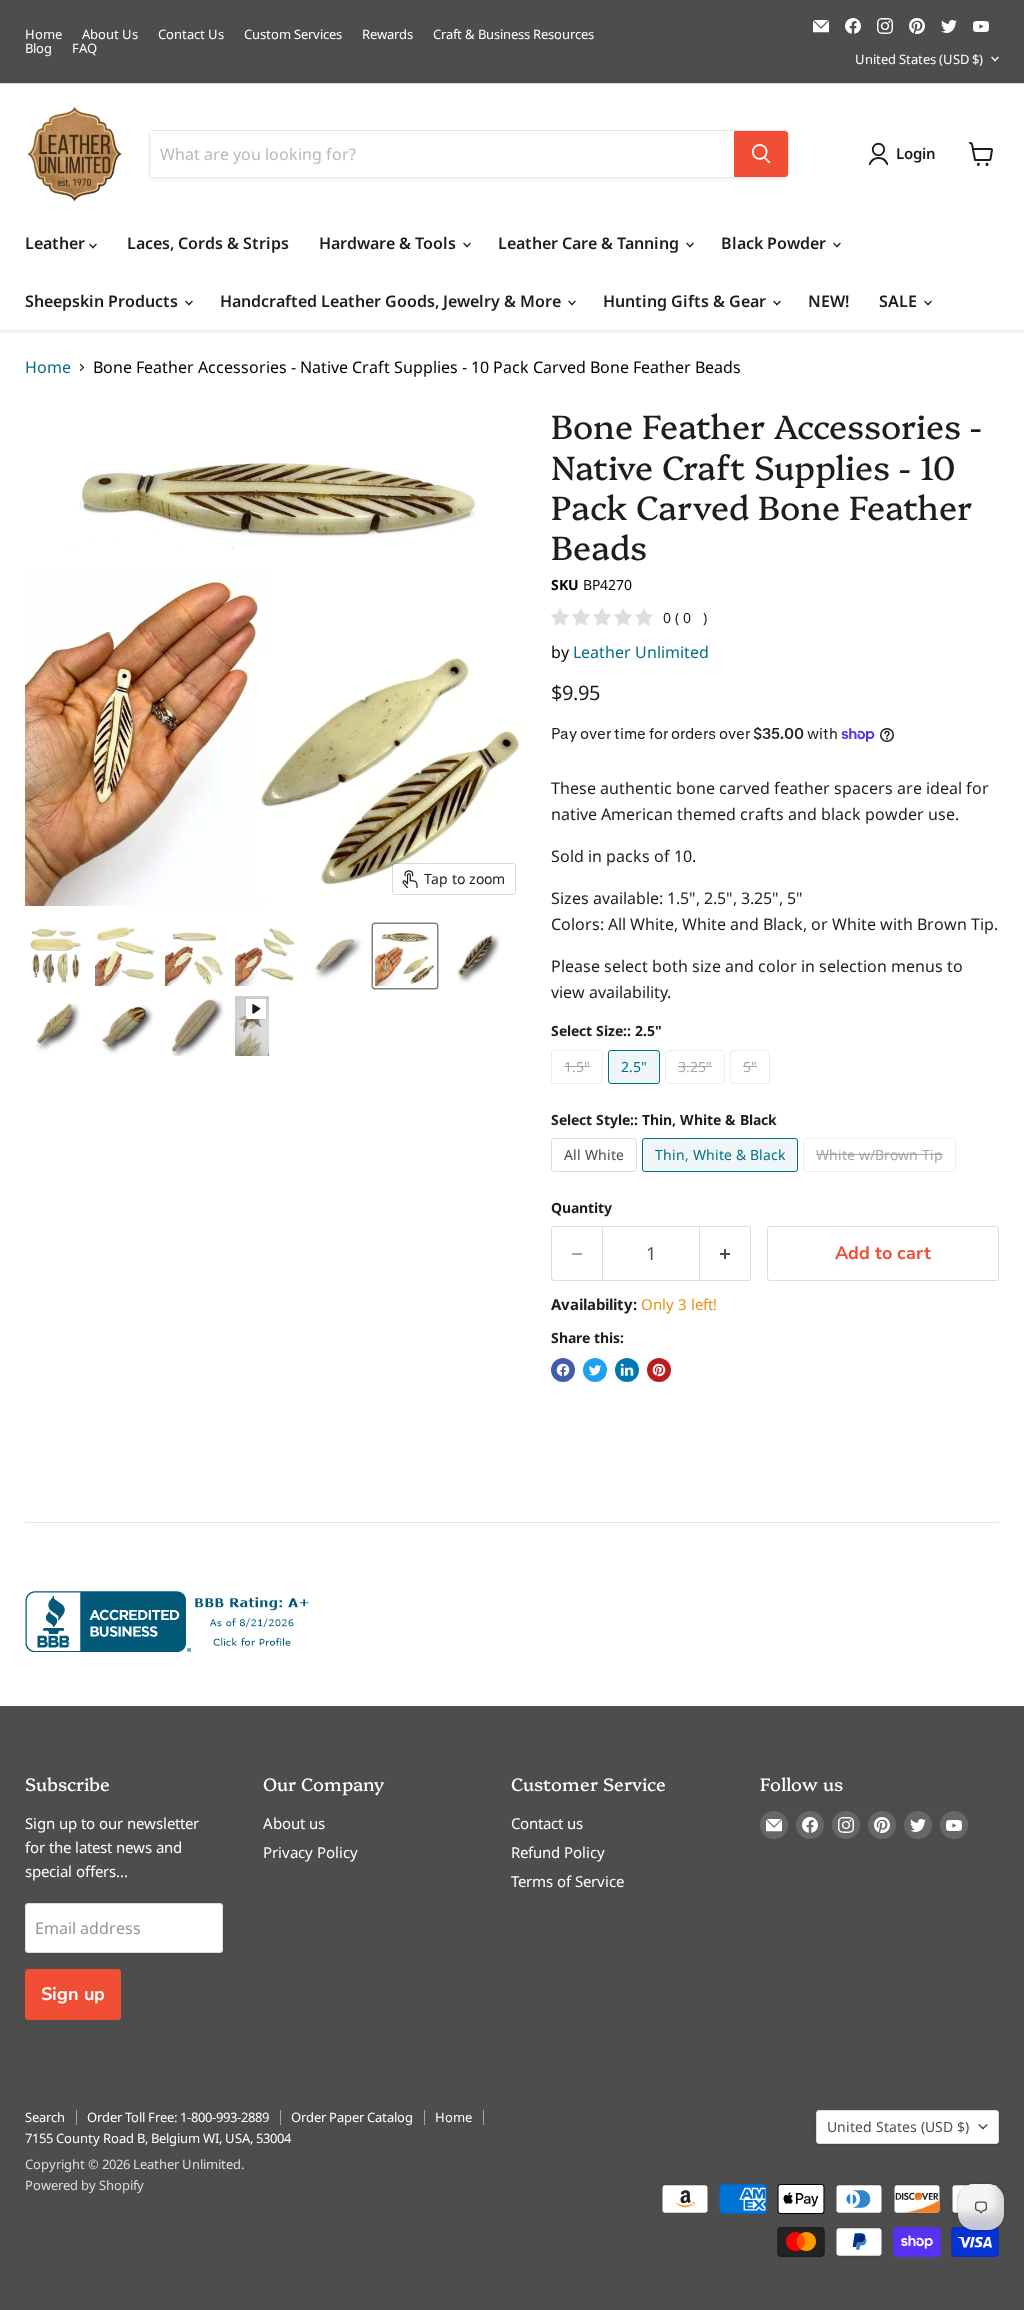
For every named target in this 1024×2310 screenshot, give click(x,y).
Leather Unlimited (641, 652)
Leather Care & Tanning (590, 243)
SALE (900, 301)
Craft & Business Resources (513, 34)
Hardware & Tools (389, 243)
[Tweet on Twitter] (595, 1370)
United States (919, 59)
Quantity (581, 1208)
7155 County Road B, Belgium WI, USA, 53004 (158, 2138)
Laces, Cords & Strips (208, 243)
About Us (110, 34)
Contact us (547, 1823)
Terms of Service (567, 1881)
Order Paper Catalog (352, 2117)
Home (43, 34)
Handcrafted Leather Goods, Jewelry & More (392, 301)
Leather (57, 243)
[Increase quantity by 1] (725, 1253)
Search (45, 2117)
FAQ (84, 48)
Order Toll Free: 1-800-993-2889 (178, 2117)
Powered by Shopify (84, 2185)
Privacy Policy (310, 1852)
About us (294, 1823)
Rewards (387, 34)
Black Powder (775, 243)
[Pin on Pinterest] (659, 1370)
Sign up (73, 1994)
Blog (38, 48)
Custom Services (293, 34)
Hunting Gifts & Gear (686, 301)
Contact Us (191, 34)
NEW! (828, 301)
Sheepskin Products (103, 301)
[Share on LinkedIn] (627, 1370)
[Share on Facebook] (563, 1370)
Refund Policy (558, 1852)
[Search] (761, 154)
